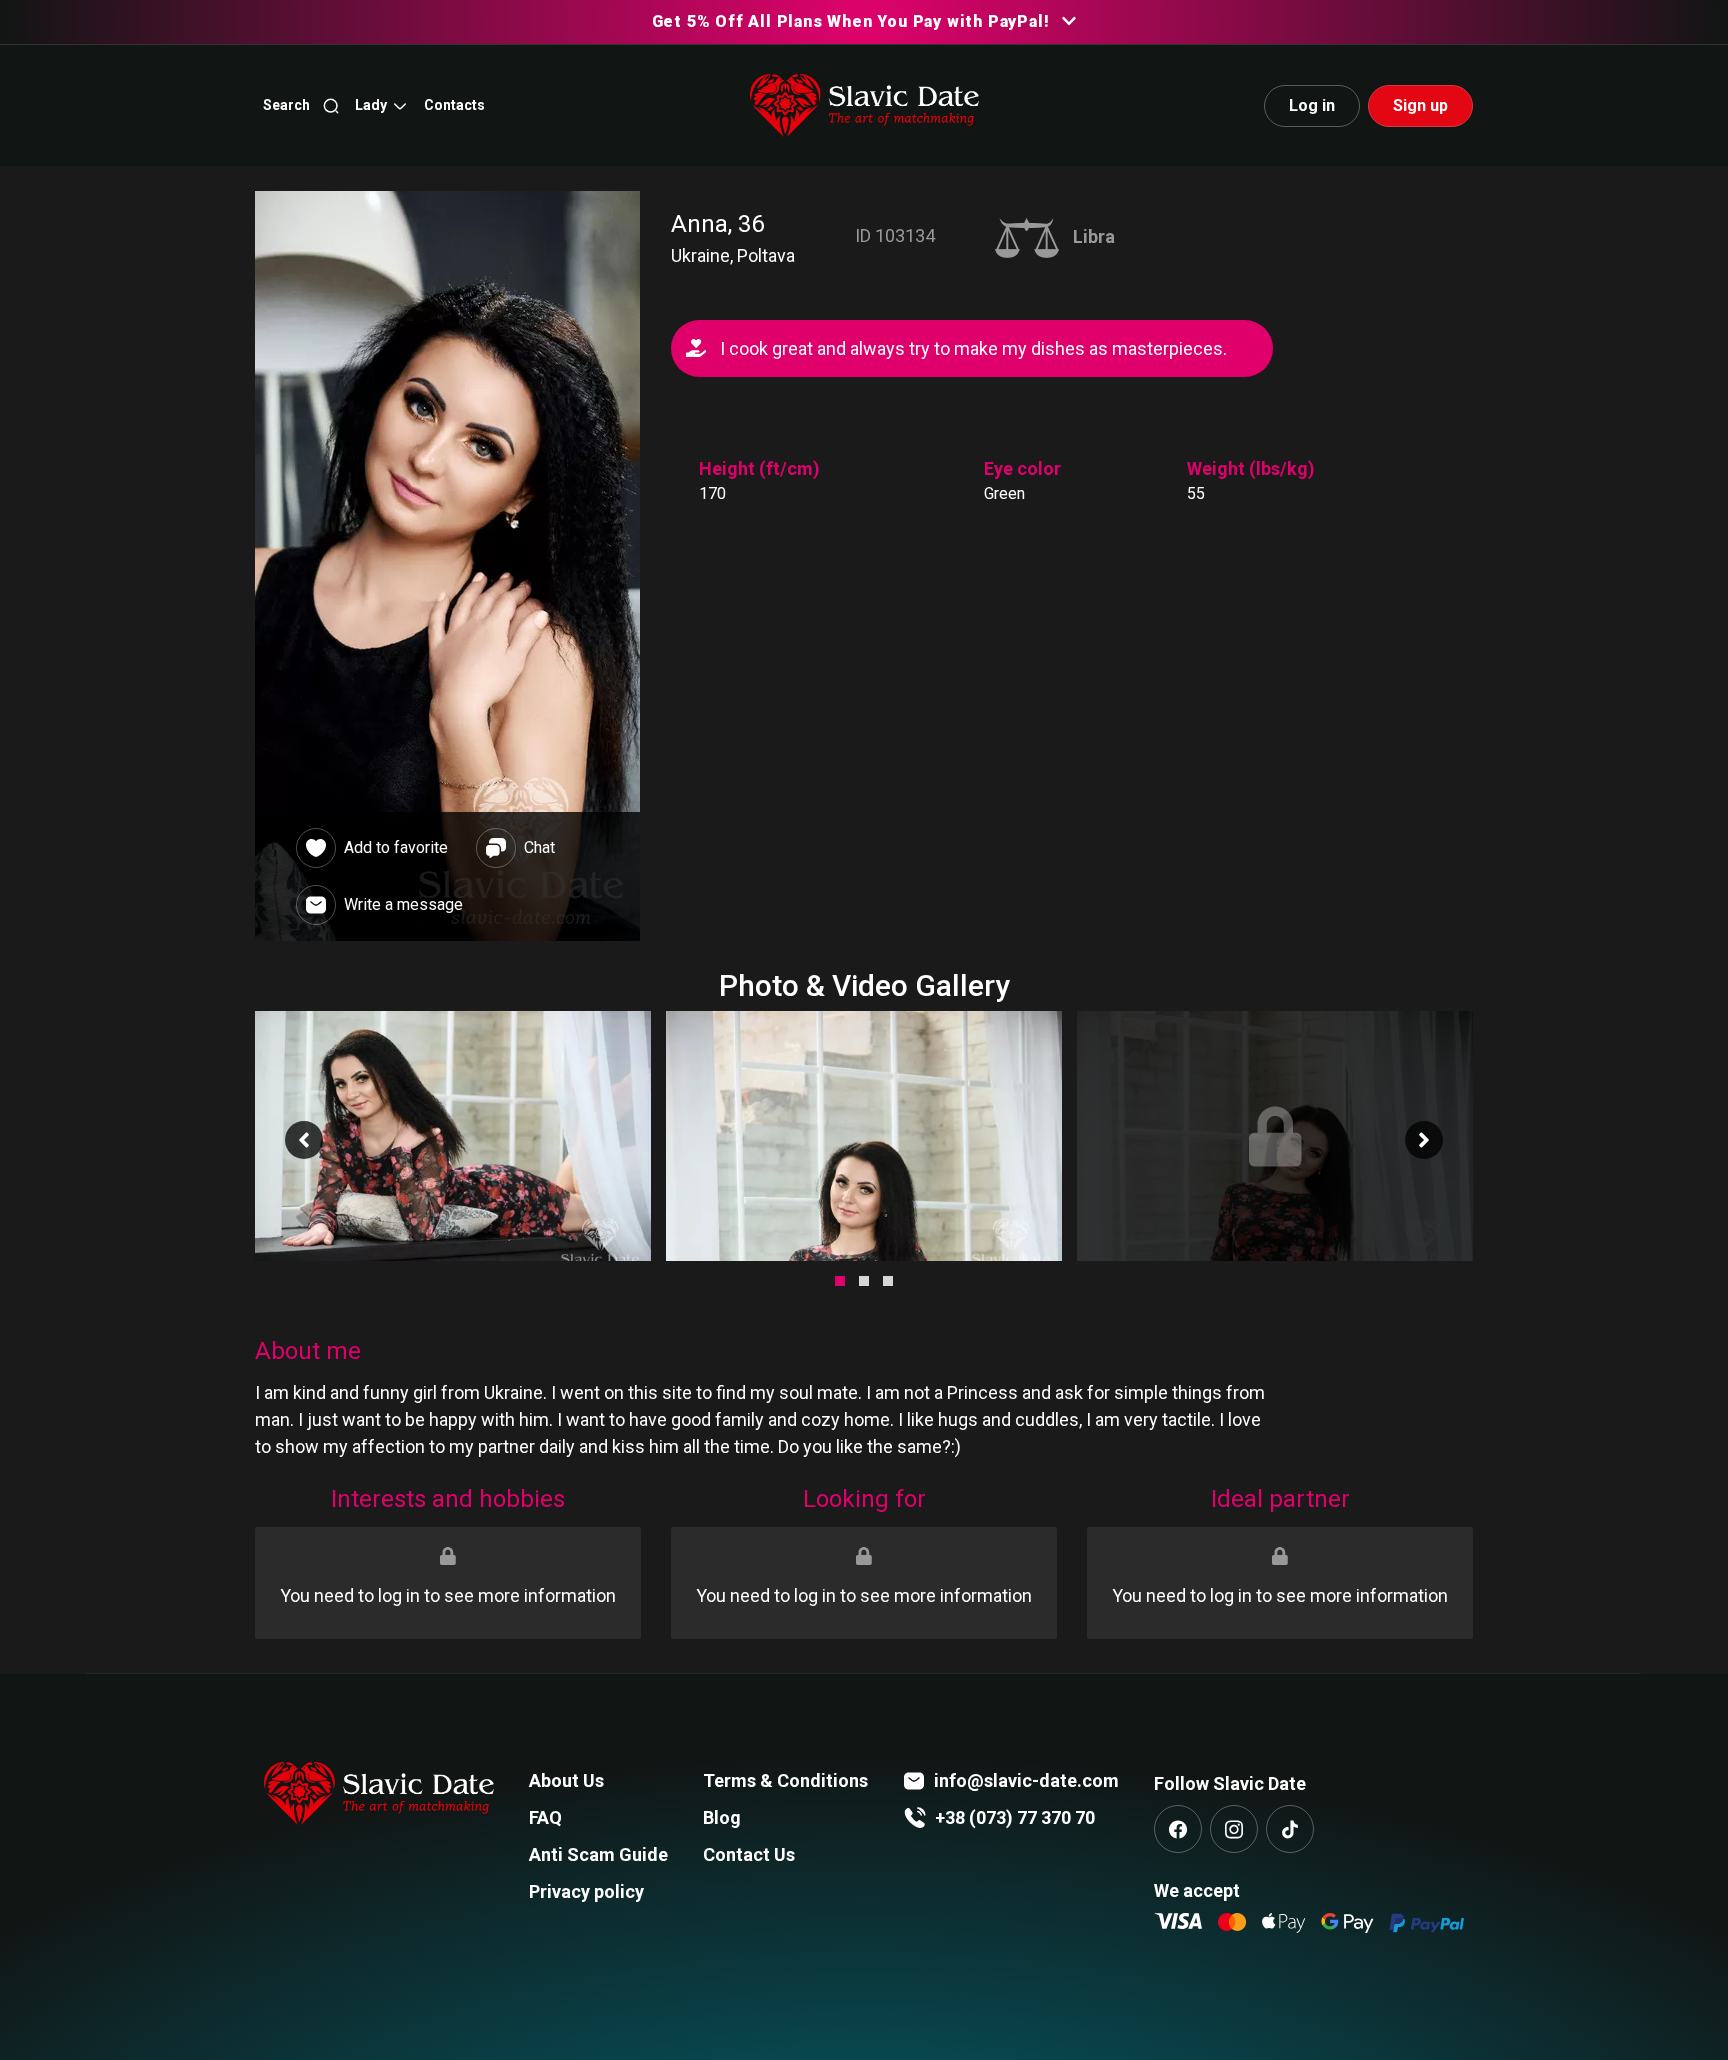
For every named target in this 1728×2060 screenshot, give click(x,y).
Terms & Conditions (785, 1780)
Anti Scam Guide (598, 1854)
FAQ (545, 1817)
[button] (381, 105)
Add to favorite (396, 847)
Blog (722, 1817)
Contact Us (749, 1854)
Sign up (1420, 105)
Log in (1312, 105)
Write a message (403, 904)
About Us (566, 1780)
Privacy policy (586, 1891)
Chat (539, 847)
